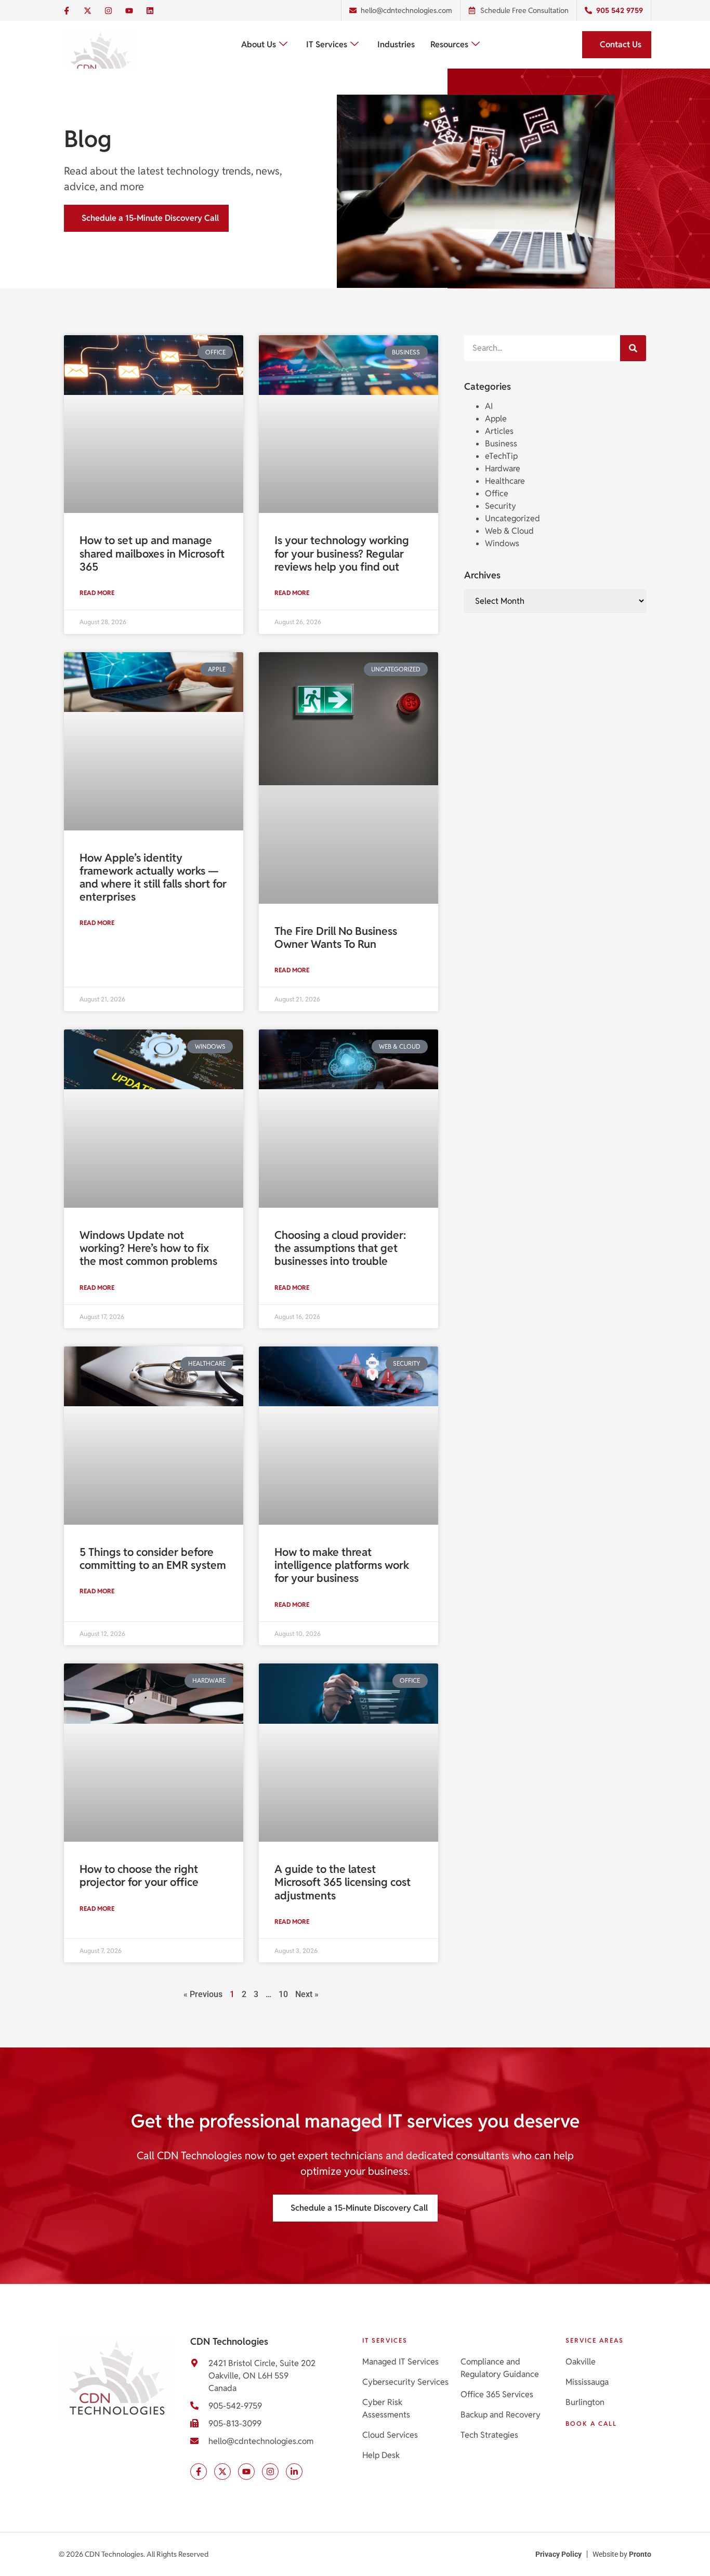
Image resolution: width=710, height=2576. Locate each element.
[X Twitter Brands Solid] (87, 10)
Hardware (503, 468)
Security (501, 506)
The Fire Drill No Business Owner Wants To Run (336, 937)
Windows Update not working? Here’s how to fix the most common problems (148, 1248)
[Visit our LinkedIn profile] (294, 2472)
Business (501, 444)
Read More (98, 593)
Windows (502, 543)
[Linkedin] (150, 10)
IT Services (327, 44)
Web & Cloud (509, 531)
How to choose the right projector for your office (139, 1875)
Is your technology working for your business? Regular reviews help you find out (342, 553)
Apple (496, 419)
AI (489, 406)
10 (283, 1994)
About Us (259, 44)
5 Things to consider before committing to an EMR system (153, 1558)
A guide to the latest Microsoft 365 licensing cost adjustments (343, 1882)
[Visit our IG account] (270, 2472)
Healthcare (505, 481)
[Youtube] (129, 10)
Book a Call (591, 2423)
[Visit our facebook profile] (199, 2472)
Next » (307, 1994)
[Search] (633, 348)
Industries (396, 44)
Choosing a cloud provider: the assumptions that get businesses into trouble (340, 1248)
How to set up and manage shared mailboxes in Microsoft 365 (152, 553)
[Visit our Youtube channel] (246, 2472)
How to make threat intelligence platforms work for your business (342, 1565)
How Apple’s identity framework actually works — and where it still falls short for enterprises (153, 877)
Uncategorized (512, 518)
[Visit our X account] (222, 2472)
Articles (499, 431)
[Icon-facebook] (67, 10)
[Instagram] (108, 10)
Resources (449, 44)
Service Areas (595, 2340)
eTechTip (501, 456)
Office (497, 493)
